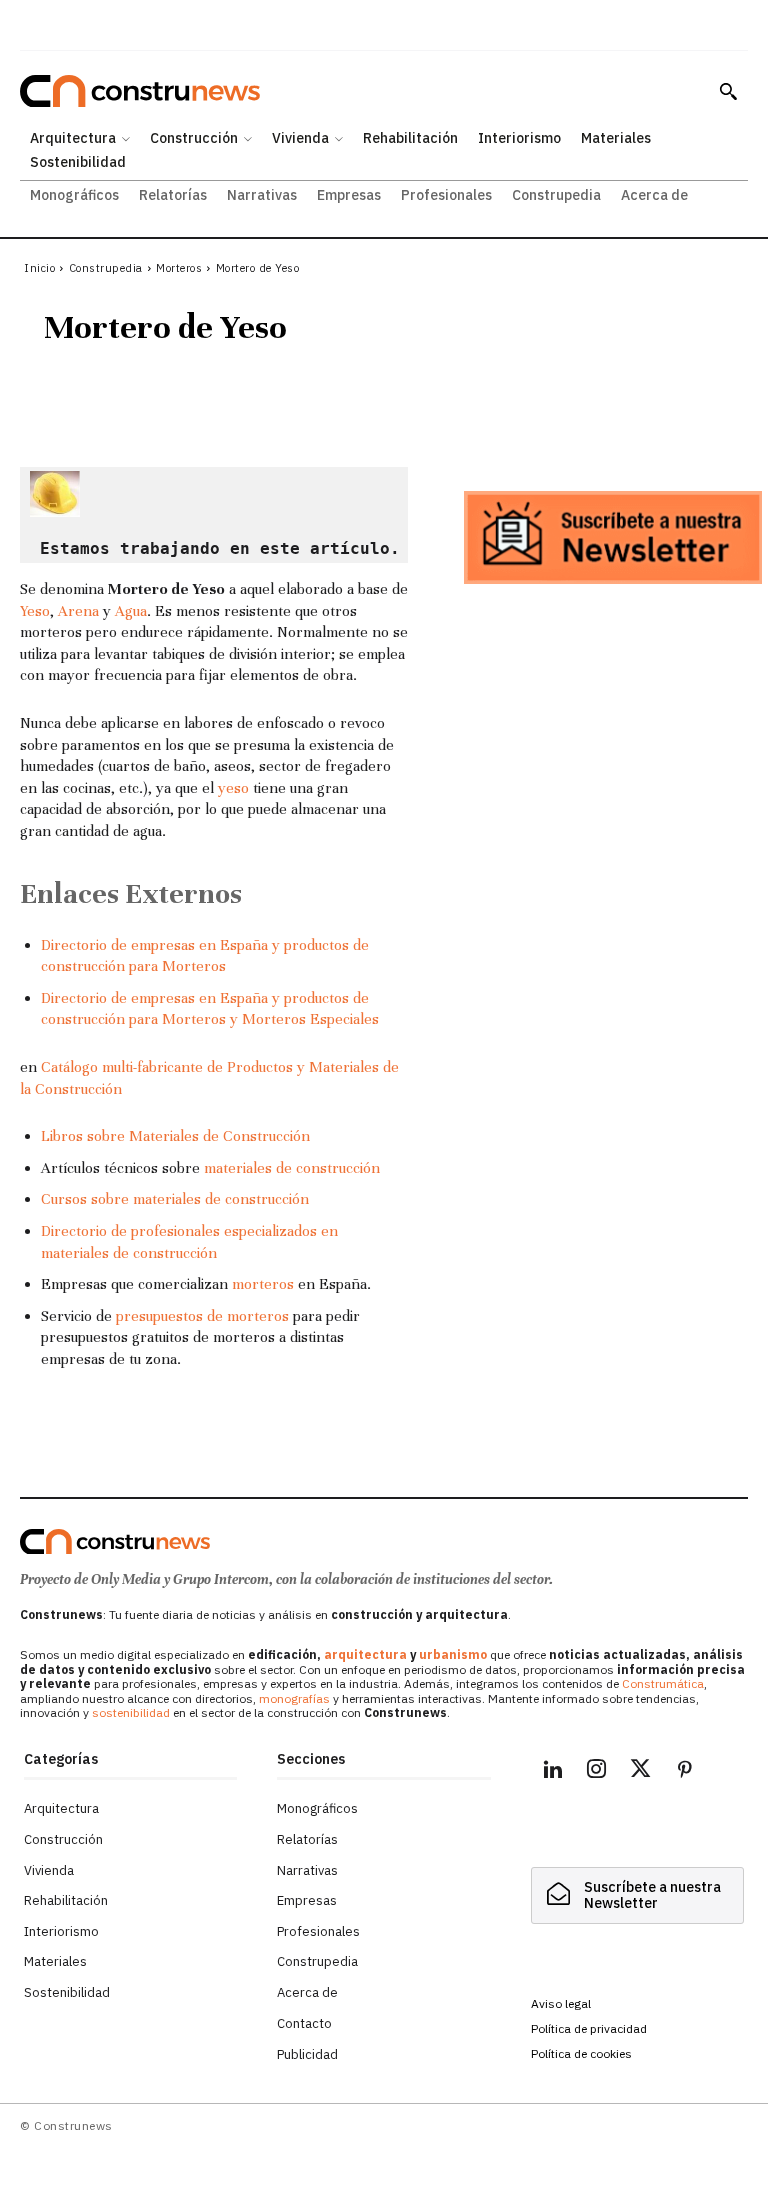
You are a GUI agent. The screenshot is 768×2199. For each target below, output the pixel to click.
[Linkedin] (553, 1772)
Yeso (35, 611)
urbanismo (453, 1654)
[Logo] (115, 1542)
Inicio (39, 268)
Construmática (663, 1683)
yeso (233, 788)
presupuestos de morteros (202, 1316)
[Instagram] (597, 1772)
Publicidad (307, 2054)
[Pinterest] (685, 1772)
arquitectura (365, 1654)
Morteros (179, 268)
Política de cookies (581, 2053)
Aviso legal (561, 2003)
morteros (263, 1284)
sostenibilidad (131, 1712)
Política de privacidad (589, 2028)
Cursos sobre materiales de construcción (175, 1199)
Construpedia (106, 268)
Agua (131, 611)
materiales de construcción (292, 1168)
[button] (728, 91)
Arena (78, 611)
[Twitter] (641, 1772)
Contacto (304, 2023)
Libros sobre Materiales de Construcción (175, 1136)
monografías (294, 1698)
